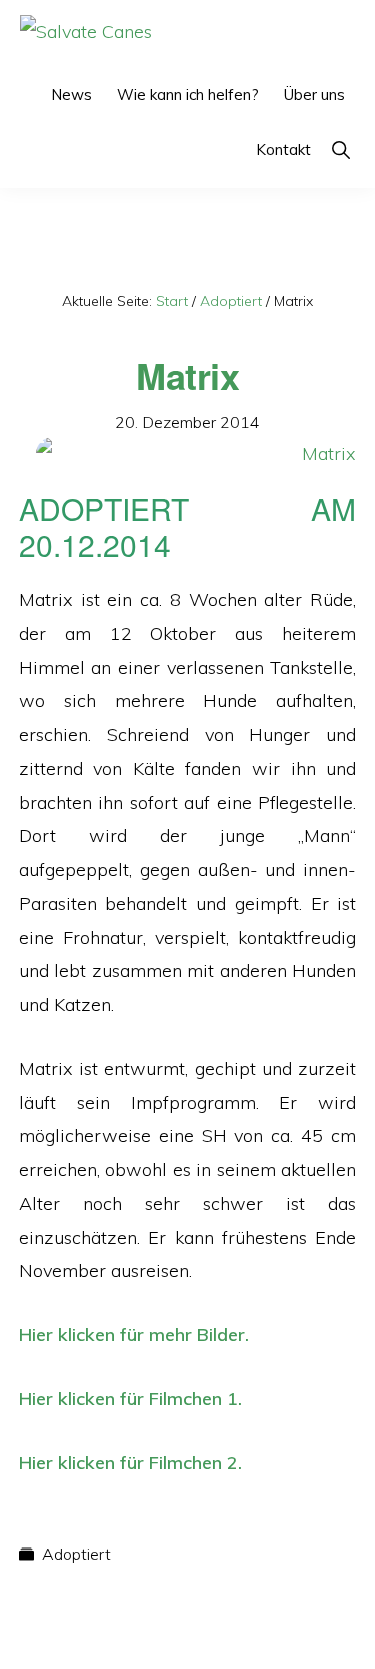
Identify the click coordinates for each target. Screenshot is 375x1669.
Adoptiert (76, 1554)
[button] (340, 149)
